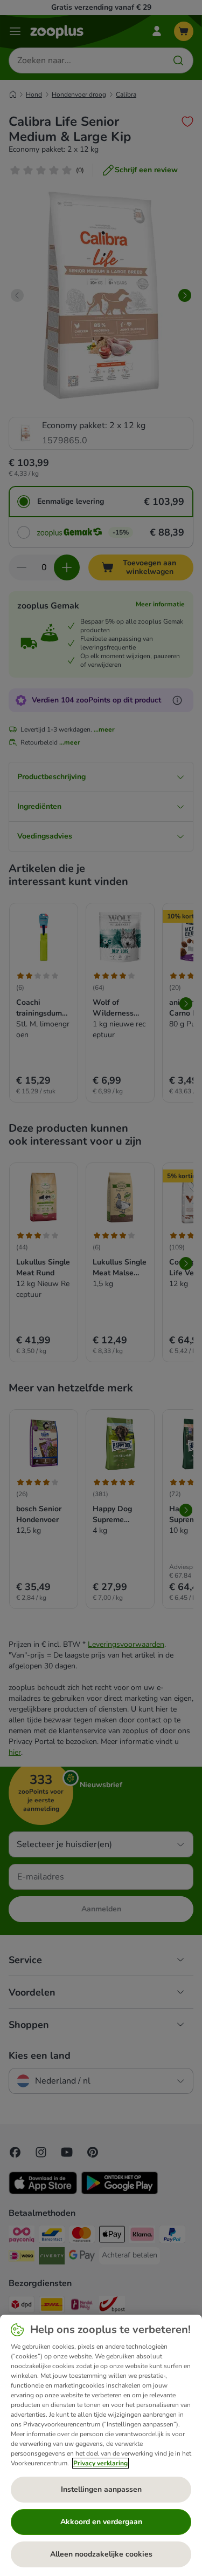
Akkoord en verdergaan (101, 2522)
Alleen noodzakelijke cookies (101, 2554)
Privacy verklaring (100, 2463)
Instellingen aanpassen (101, 2489)
